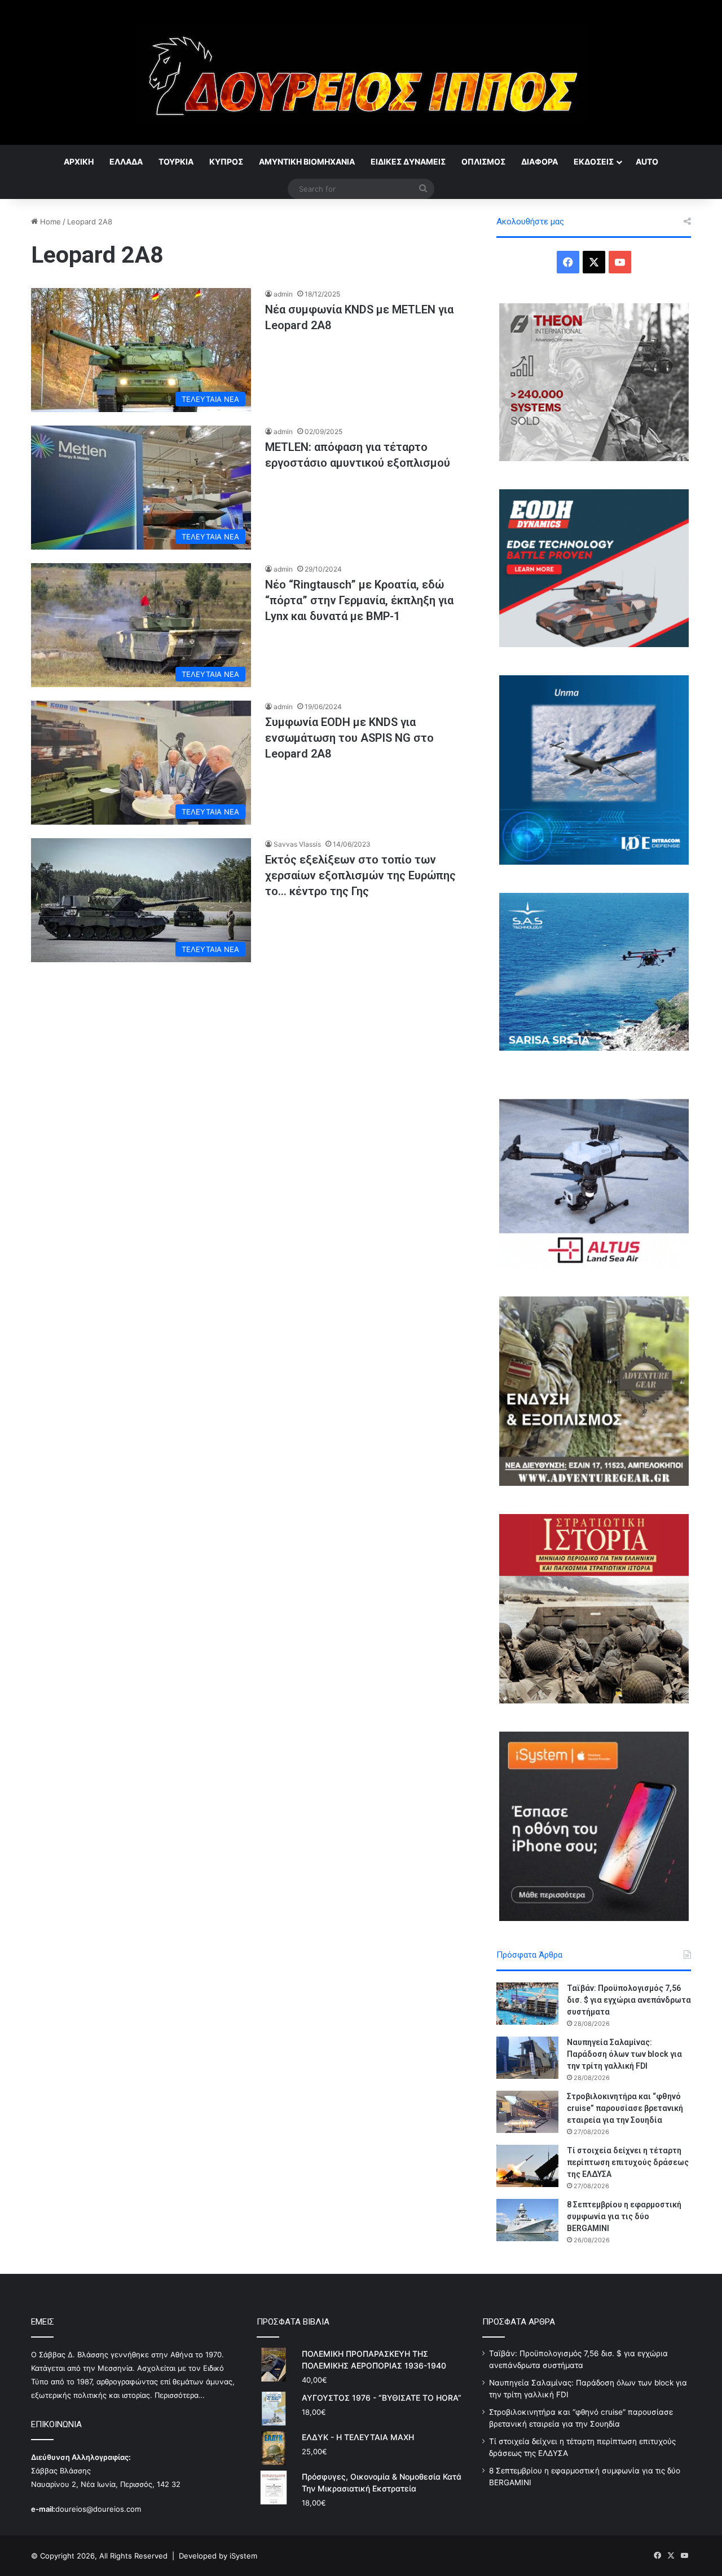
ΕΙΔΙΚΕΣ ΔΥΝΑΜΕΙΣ (408, 161)
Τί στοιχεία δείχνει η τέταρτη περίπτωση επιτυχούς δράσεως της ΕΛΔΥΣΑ (628, 2162)
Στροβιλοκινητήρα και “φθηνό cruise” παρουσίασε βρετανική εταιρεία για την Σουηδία (625, 2108)
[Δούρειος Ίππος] (361, 72)
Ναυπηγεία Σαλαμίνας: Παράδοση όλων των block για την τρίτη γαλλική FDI (624, 2054)
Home (49, 222)
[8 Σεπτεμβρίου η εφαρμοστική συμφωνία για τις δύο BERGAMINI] (527, 2220)
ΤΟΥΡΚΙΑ (176, 161)
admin (283, 294)
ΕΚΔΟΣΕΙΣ (594, 161)
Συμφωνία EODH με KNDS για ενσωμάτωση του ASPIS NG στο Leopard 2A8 (349, 738)
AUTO (647, 161)
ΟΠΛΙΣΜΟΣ (483, 161)
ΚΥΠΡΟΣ (226, 161)
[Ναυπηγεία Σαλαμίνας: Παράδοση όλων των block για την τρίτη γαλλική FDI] (527, 2058)
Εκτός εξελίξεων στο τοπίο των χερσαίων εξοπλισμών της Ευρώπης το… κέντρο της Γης (360, 875)
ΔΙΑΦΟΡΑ (540, 161)
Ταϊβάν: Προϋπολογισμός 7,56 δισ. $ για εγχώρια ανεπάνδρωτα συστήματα (629, 2000)
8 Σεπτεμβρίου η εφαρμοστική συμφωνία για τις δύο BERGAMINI (624, 2216)
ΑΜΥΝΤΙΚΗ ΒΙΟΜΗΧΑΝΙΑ (307, 161)
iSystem (243, 2556)
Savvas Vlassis (297, 844)
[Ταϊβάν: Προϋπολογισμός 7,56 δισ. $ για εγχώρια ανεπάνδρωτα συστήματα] (527, 2004)
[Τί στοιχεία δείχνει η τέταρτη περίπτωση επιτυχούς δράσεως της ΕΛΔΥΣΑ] (527, 2166)
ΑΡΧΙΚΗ (79, 161)
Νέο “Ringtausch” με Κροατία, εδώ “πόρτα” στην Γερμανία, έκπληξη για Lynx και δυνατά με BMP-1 (359, 600)
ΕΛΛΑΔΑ (126, 161)
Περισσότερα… (180, 2395)
